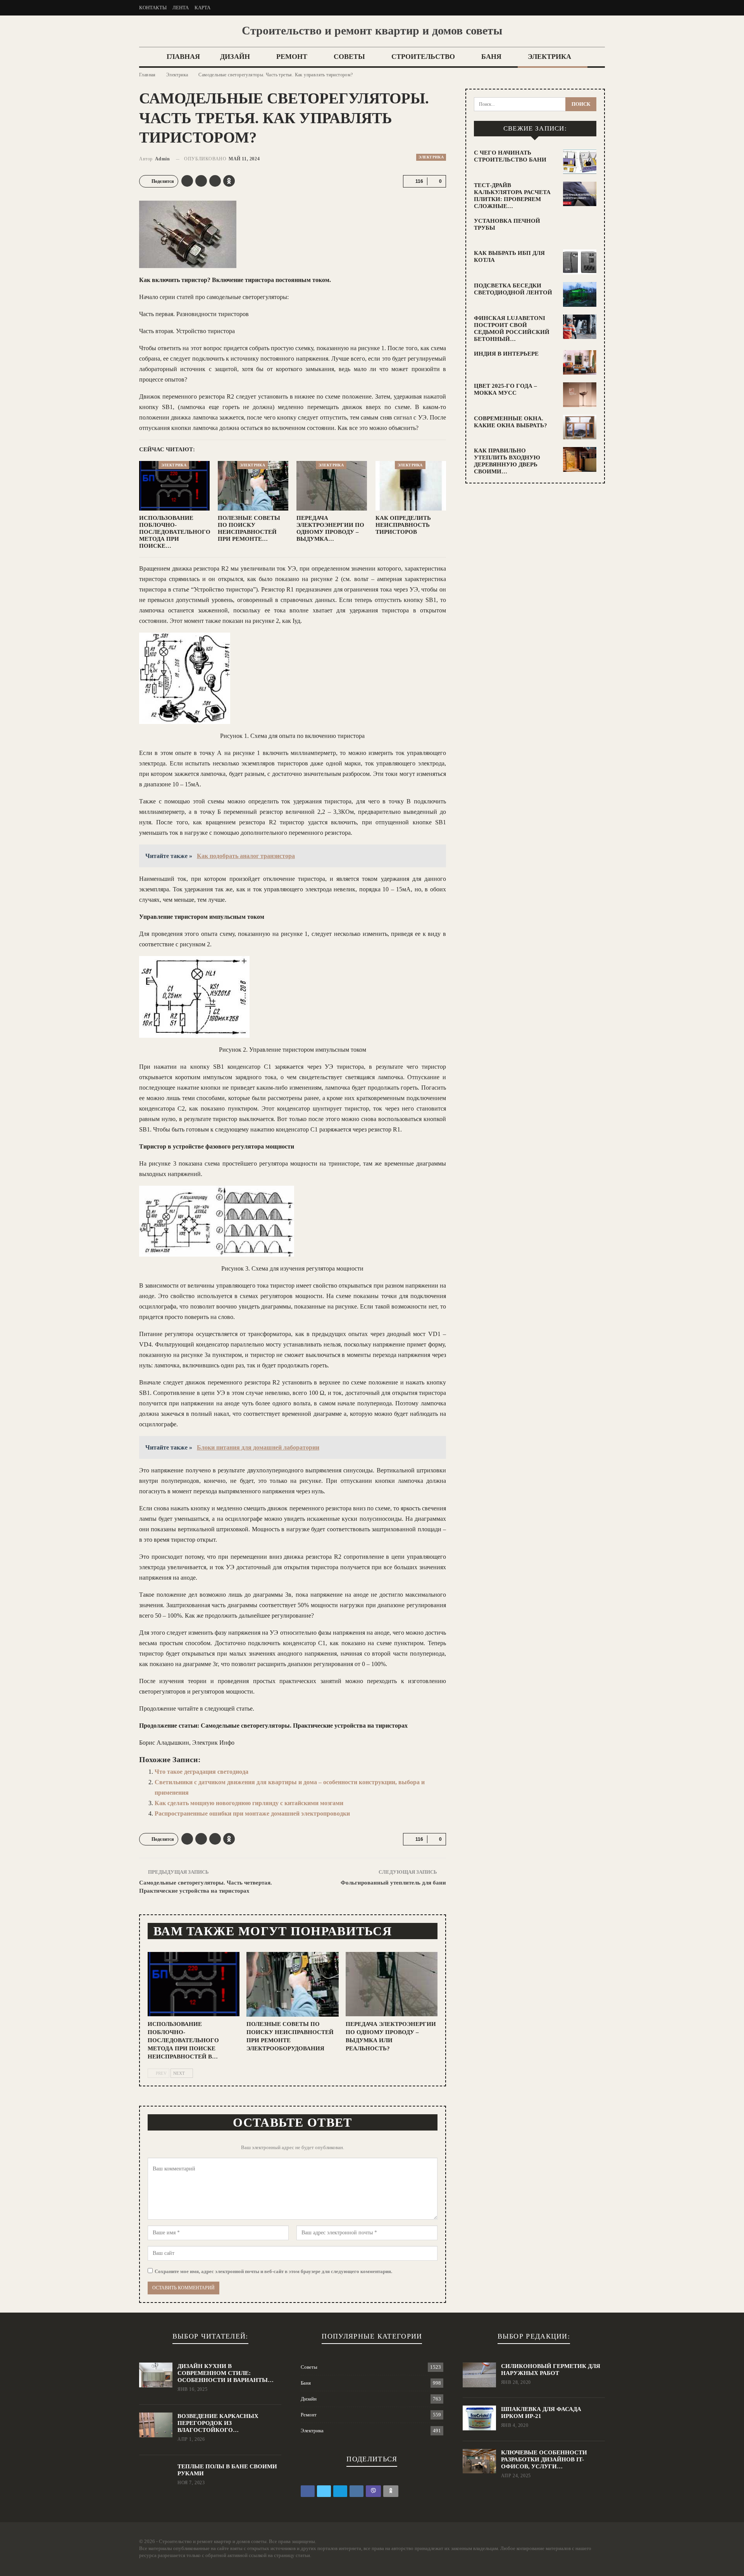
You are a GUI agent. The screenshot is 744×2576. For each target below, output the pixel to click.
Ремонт (292, 57)
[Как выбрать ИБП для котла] (580, 262)
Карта (202, 8)
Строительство (423, 57)
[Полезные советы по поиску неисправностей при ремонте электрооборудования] (253, 486)
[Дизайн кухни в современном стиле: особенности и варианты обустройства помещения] (156, 2375)
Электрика (549, 57)
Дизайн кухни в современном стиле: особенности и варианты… (226, 2373)
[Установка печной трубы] (580, 230)
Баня (491, 57)
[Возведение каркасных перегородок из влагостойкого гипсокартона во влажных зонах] (156, 2425)
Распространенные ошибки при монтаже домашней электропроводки (252, 1813)
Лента (181, 8)
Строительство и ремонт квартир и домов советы (372, 30)
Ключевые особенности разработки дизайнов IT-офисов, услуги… (544, 2459)
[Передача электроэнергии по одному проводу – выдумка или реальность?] (332, 486)
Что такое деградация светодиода (201, 1772)
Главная (183, 57)
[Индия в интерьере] (580, 363)
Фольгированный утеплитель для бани (393, 1883)
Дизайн (235, 57)
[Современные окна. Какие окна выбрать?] (580, 427)
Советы (349, 57)
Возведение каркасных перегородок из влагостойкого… (218, 2423)
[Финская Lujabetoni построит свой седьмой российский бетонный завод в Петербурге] (580, 327)
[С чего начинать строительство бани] (580, 162)
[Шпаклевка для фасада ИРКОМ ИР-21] (479, 2418)
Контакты (153, 8)
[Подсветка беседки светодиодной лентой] (580, 294)
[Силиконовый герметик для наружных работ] (479, 2375)
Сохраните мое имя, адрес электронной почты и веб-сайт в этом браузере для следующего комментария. (273, 2271)
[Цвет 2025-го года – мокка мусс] (580, 395)
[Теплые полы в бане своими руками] (156, 2475)
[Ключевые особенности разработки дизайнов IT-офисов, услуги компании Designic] (479, 2461)
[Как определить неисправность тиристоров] (411, 486)
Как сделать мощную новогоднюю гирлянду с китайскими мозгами (249, 1803)
